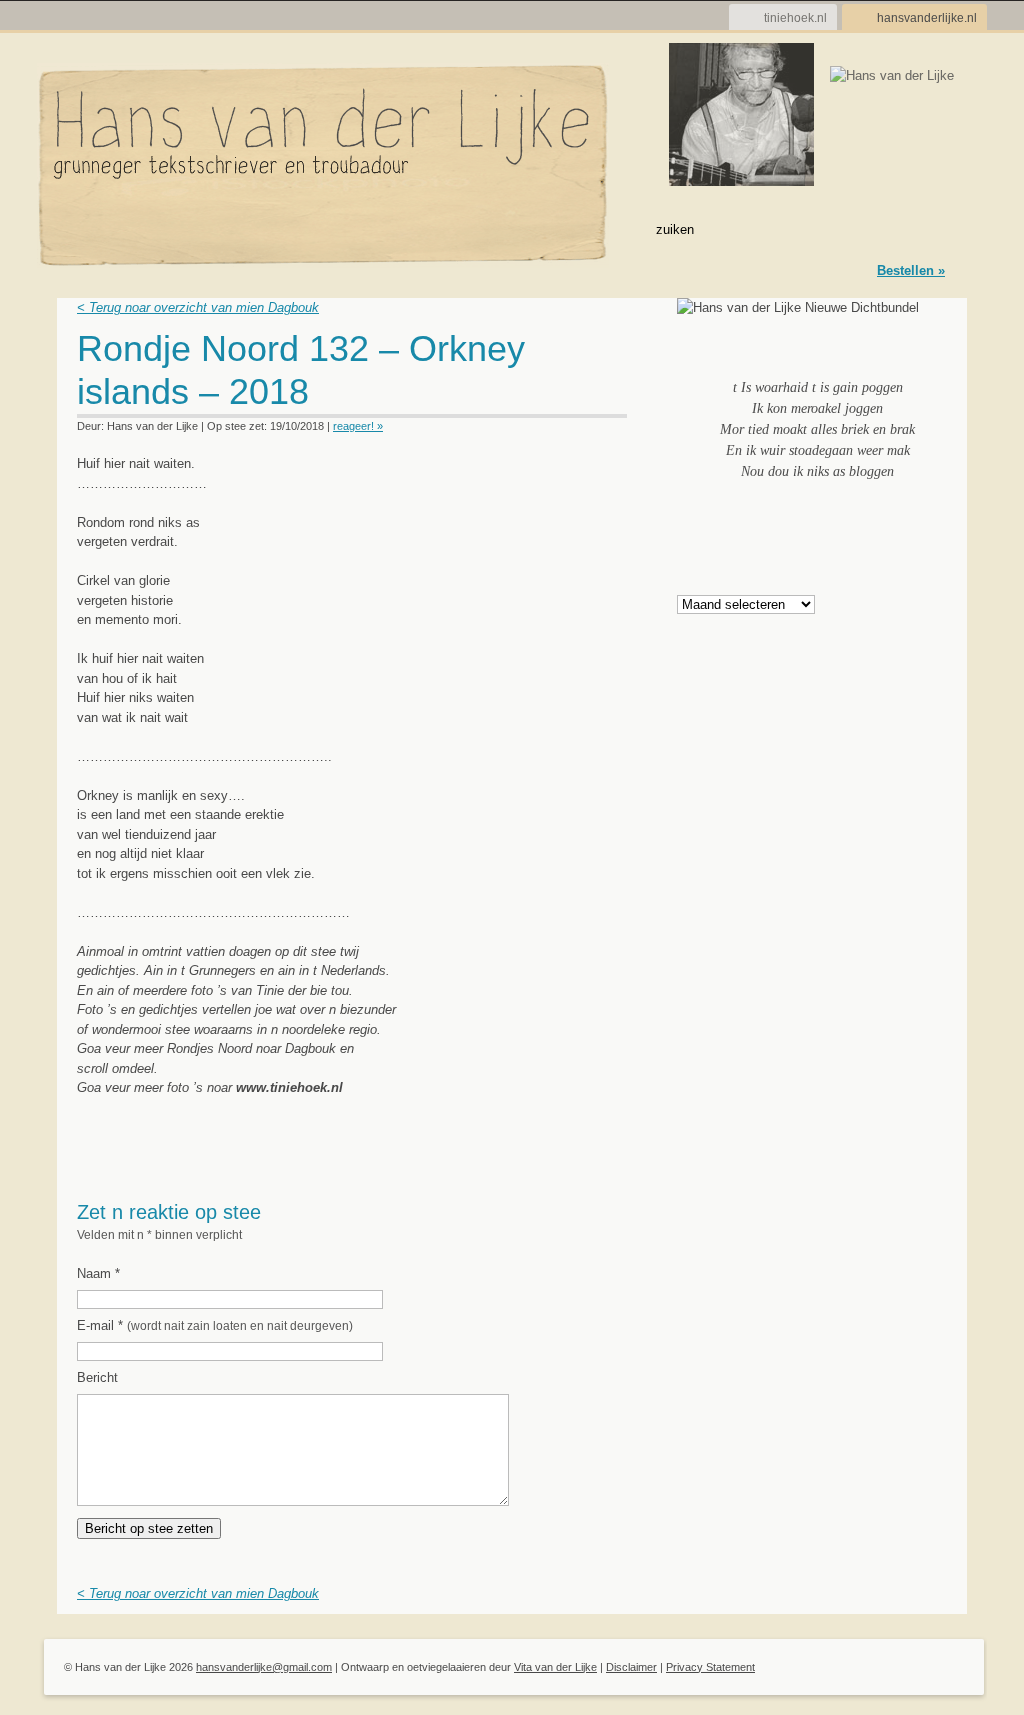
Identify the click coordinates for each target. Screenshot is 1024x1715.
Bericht (97, 1377)
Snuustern (408, 228)
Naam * (98, 1273)
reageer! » (358, 426)
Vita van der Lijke (555, 1667)
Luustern (319, 228)
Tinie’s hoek (504, 228)
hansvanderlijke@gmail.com (264, 1667)
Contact (596, 228)
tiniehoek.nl (795, 18)
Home (79, 228)
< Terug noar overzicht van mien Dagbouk (198, 307)
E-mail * (215, 1325)
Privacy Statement (710, 1667)
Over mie (236, 228)
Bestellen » (911, 270)
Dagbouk (154, 228)
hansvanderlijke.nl (927, 18)
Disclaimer (631, 1667)
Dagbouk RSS (614, 354)
